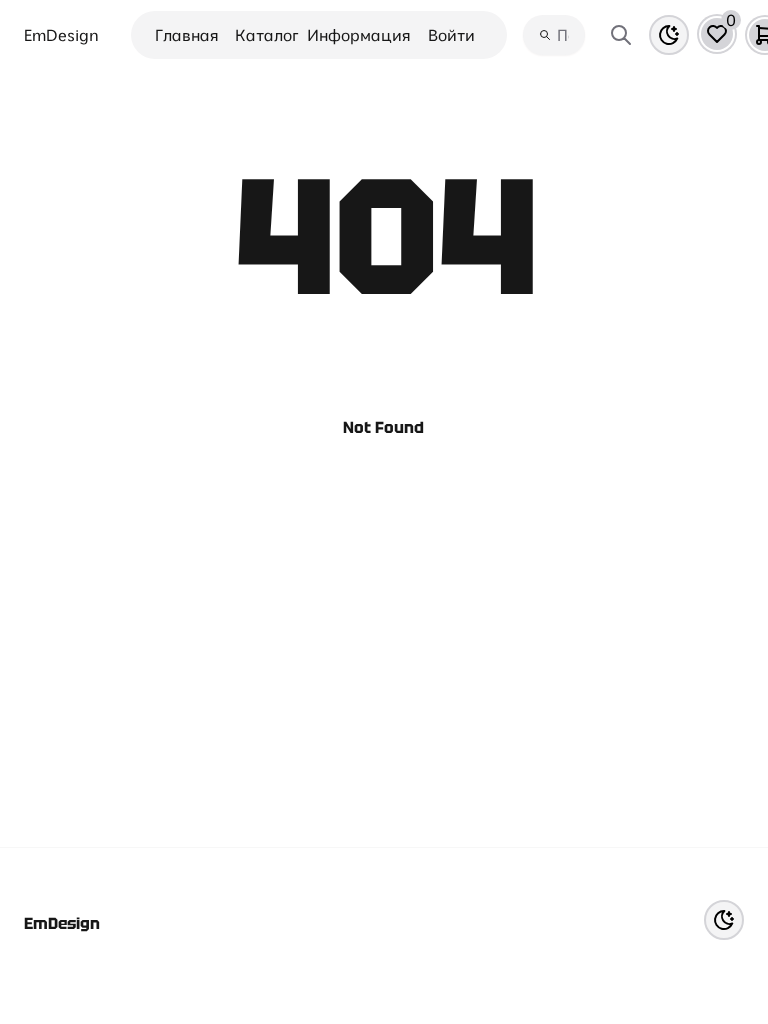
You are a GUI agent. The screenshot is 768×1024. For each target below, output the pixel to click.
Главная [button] (187, 35)
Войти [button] (451, 35)
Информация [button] (359, 35)
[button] (717, 34)
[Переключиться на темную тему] (669, 35)
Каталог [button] (267, 35)
